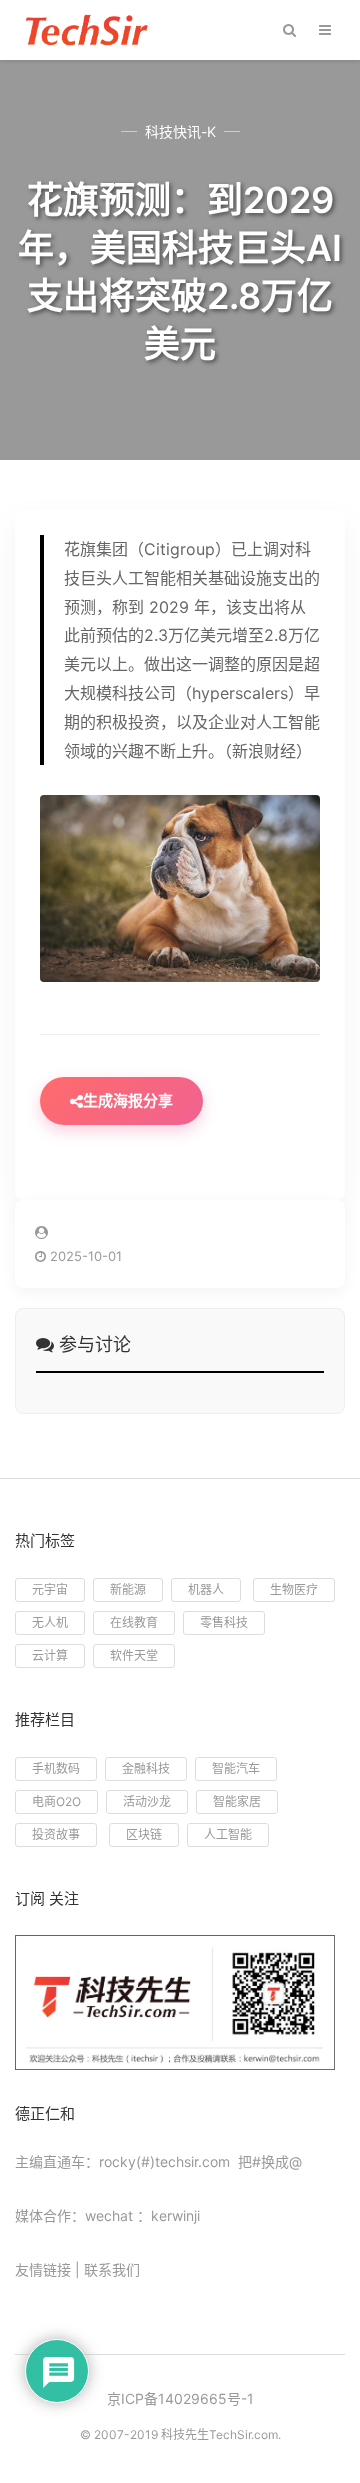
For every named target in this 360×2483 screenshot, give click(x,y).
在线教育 (134, 1622)
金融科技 (146, 1768)
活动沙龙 (147, 1801)
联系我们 (112, 2269)
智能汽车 (236, 1768)
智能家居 (237, 1801)
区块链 (144, 1834)
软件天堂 (134, 1655)
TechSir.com (243, 2434)
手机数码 (56, 1768)
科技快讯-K (180, 131)
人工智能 (228, 1834)
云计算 (50, 1655)
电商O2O (56, 1801)
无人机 (50, 1622)
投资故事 (56, 1834)
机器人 (206, 1589)
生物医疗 (294, 1589)
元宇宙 (50, 1589)
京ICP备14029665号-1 (180, 2398)
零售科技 (224, 1622)
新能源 (128, 1589)
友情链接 (43, 2269)
